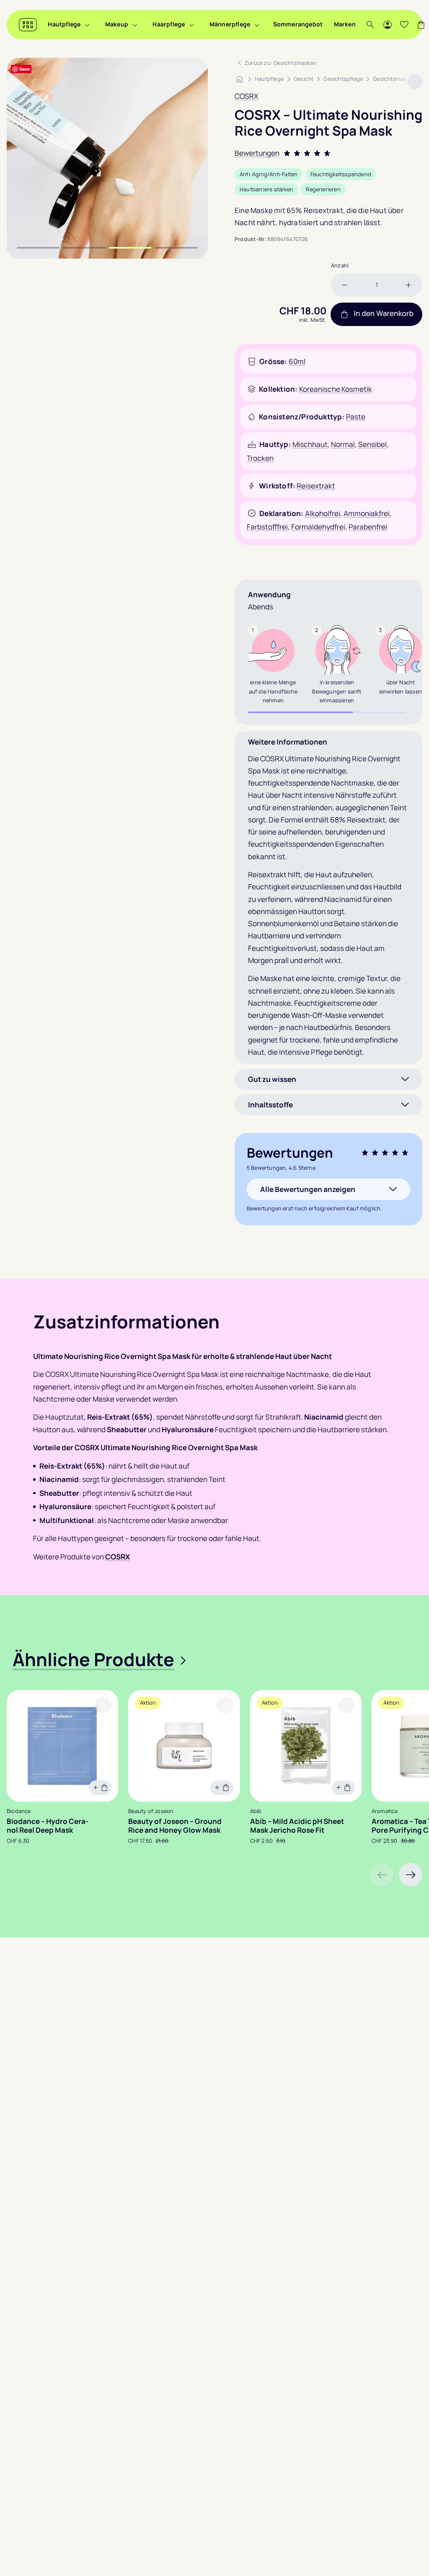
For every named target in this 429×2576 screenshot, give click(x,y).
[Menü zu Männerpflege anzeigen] (257, 25)
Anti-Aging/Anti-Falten (269, 174)
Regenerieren (323, 189)
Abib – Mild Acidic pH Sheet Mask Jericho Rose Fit (297, 1826)
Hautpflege (64, 24)
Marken (345, 24)
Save (25, 69)
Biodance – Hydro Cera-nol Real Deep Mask (48, 1826)
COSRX (246, 96)
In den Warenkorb (384, 314)
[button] (411, 1875)
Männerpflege (230, 24)
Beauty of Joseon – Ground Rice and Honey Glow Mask (175, 1826)
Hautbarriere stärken (266, 189)
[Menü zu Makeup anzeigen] (135, 25)
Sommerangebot (298, 24)
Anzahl (340, 265)
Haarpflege (169, 24)
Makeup (117, 24)
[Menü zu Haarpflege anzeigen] (191, 25)
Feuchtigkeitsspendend (341, 174)
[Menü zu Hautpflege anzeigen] (87, 25)
